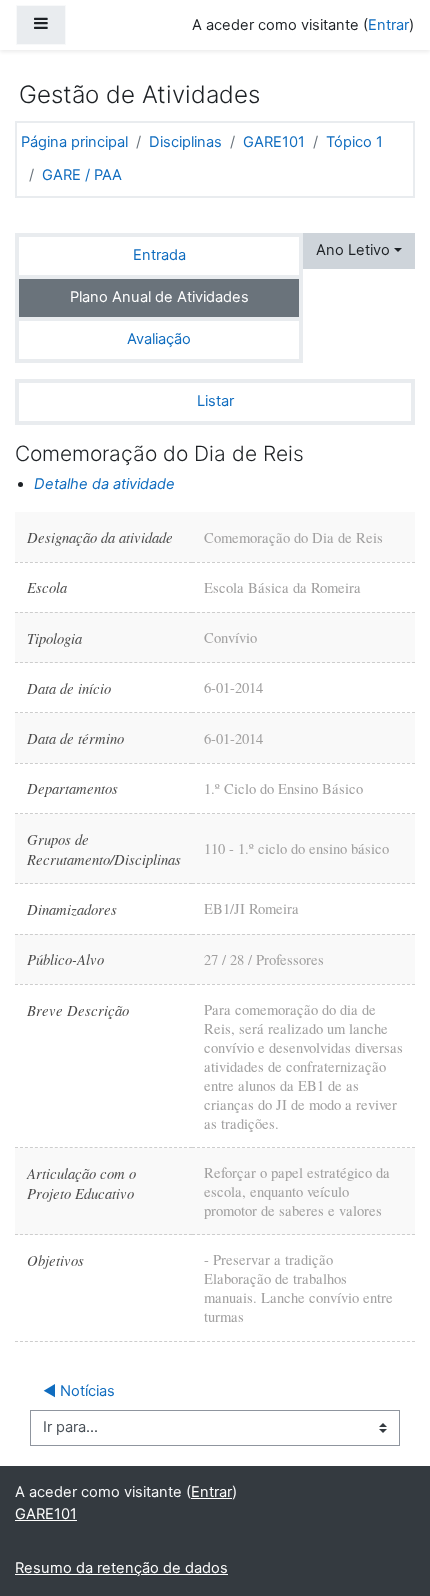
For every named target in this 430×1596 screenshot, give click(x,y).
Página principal (74, 142)
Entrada (159, 255)
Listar (215, 401)
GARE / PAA (82, 175)
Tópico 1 (354, 142)
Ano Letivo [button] (353, 250)
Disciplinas (185, 142)
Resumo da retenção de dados (121, 1568)
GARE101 (274, 142)
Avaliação (159, 339)
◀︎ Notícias (79, 1391)
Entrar (388, 25)
